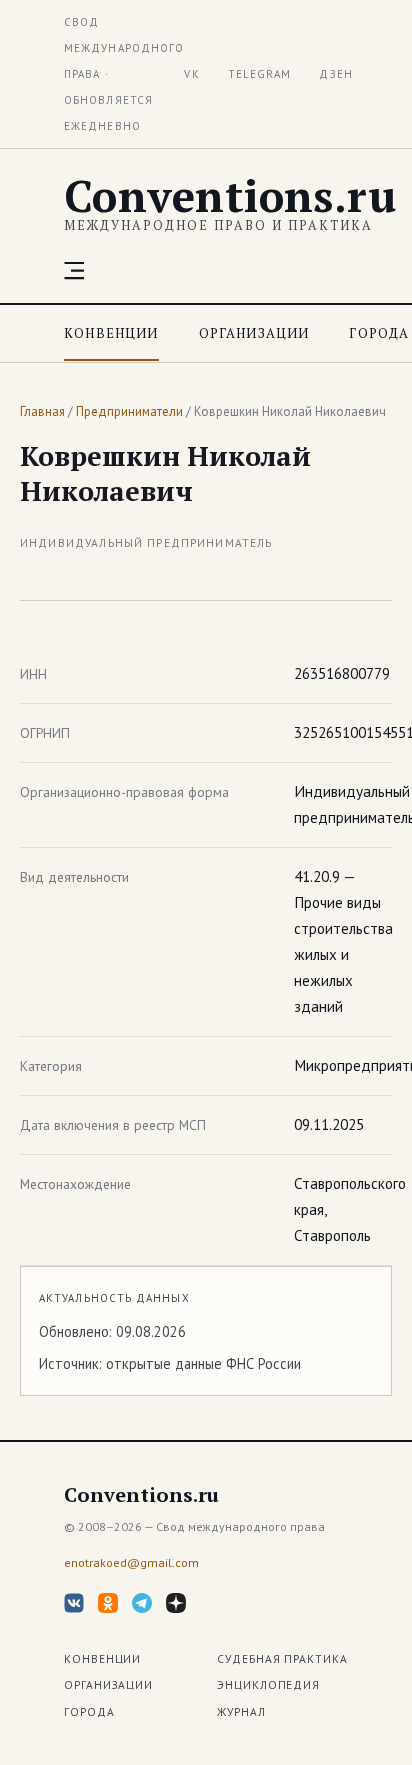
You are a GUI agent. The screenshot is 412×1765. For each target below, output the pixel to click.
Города (379, 333)
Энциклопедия (268, 1684)
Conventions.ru (230, 196)
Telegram (260, 74)
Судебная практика (282, 1658)
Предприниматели (129, 411)
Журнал (241, 1711)
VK (191, 74)
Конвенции (111, 333)
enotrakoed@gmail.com (131, 1562)
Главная (42, 411)
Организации (254, 333)
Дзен (335, 74)
